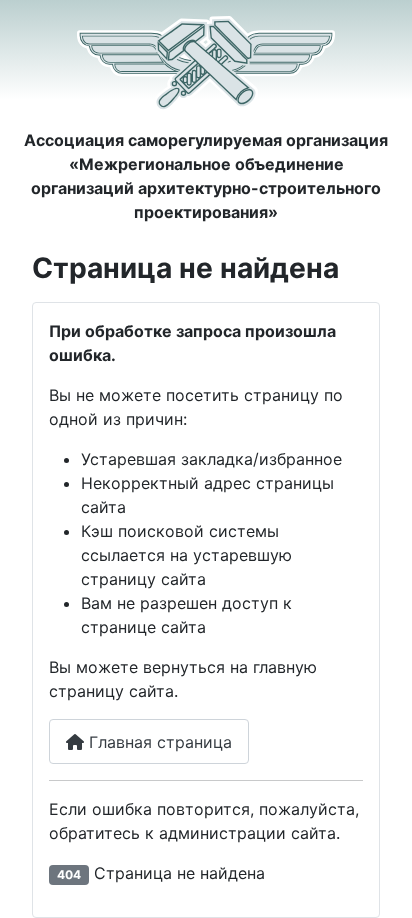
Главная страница (158, 742)
